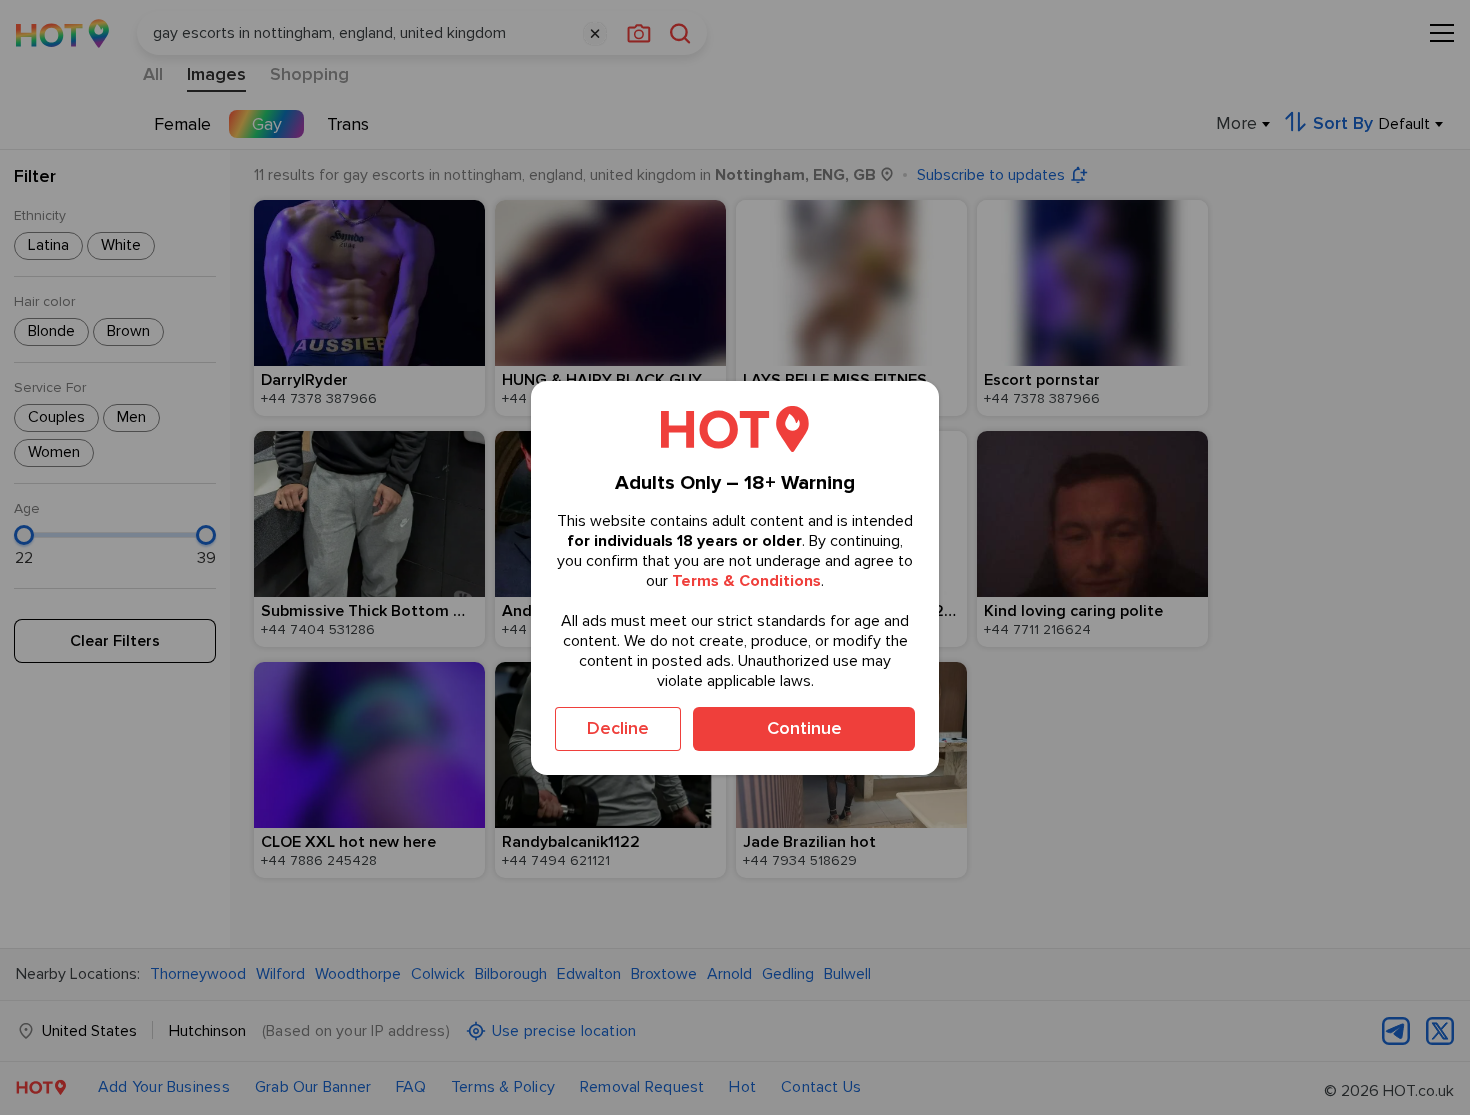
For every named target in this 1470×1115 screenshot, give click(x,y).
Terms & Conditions (746, 580)
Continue (804, 728)
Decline (618, 728)
